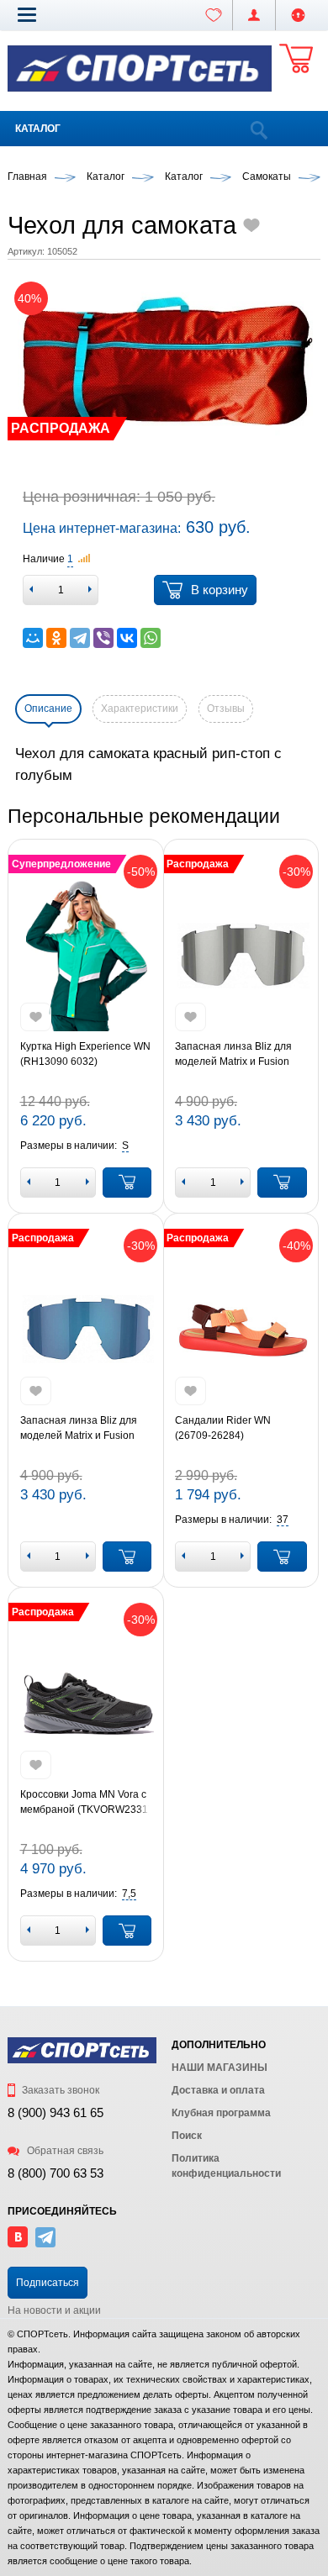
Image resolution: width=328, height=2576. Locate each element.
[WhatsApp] (151, 638)
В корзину (220, 590)
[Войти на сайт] (298, 15)
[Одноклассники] (56, 638)
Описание (48, 709)
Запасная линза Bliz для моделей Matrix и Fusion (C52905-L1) (233, 1055)
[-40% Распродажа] (241, 1330)
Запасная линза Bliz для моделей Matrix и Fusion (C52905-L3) (79, 1429)
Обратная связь (64, 2151)
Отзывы (226, 709)
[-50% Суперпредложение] (86, 956)
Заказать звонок (59, 2090)
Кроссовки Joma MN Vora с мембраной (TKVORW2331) (86, 1802)
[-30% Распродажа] (241, 956)
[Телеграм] (45, 2244)
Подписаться (48, 2283)
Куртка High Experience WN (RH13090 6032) (85, 1054)
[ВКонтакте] (127, 638)
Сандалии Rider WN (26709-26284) (223, 1428)
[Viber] (103, 638)
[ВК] (18, 2244)
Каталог (38, 129)
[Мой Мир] (33, 638)
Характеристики (140, 709)
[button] (27, 14)
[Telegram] (80, 638)
